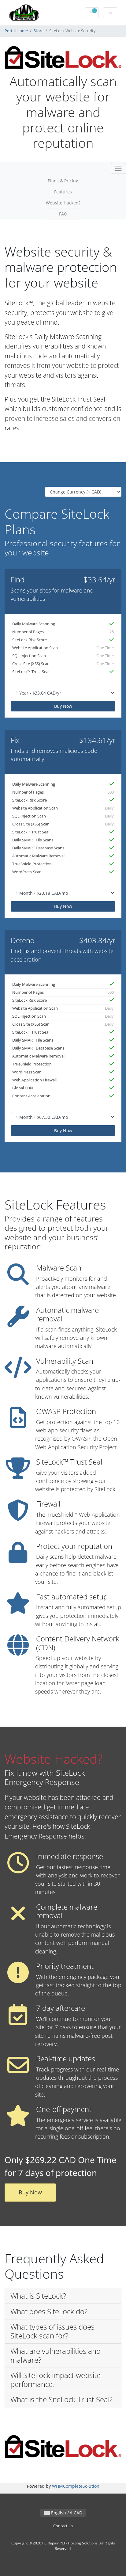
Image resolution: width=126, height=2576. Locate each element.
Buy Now (63, 706)
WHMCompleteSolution (76, 2486)
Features (63, 192)
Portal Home (16, 31)
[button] (63, 2296)
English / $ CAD (66, 2513)
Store (39, 31)
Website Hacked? (63, 203)
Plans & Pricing (63, 181)
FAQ (63, 214)
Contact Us (63, 2526)
